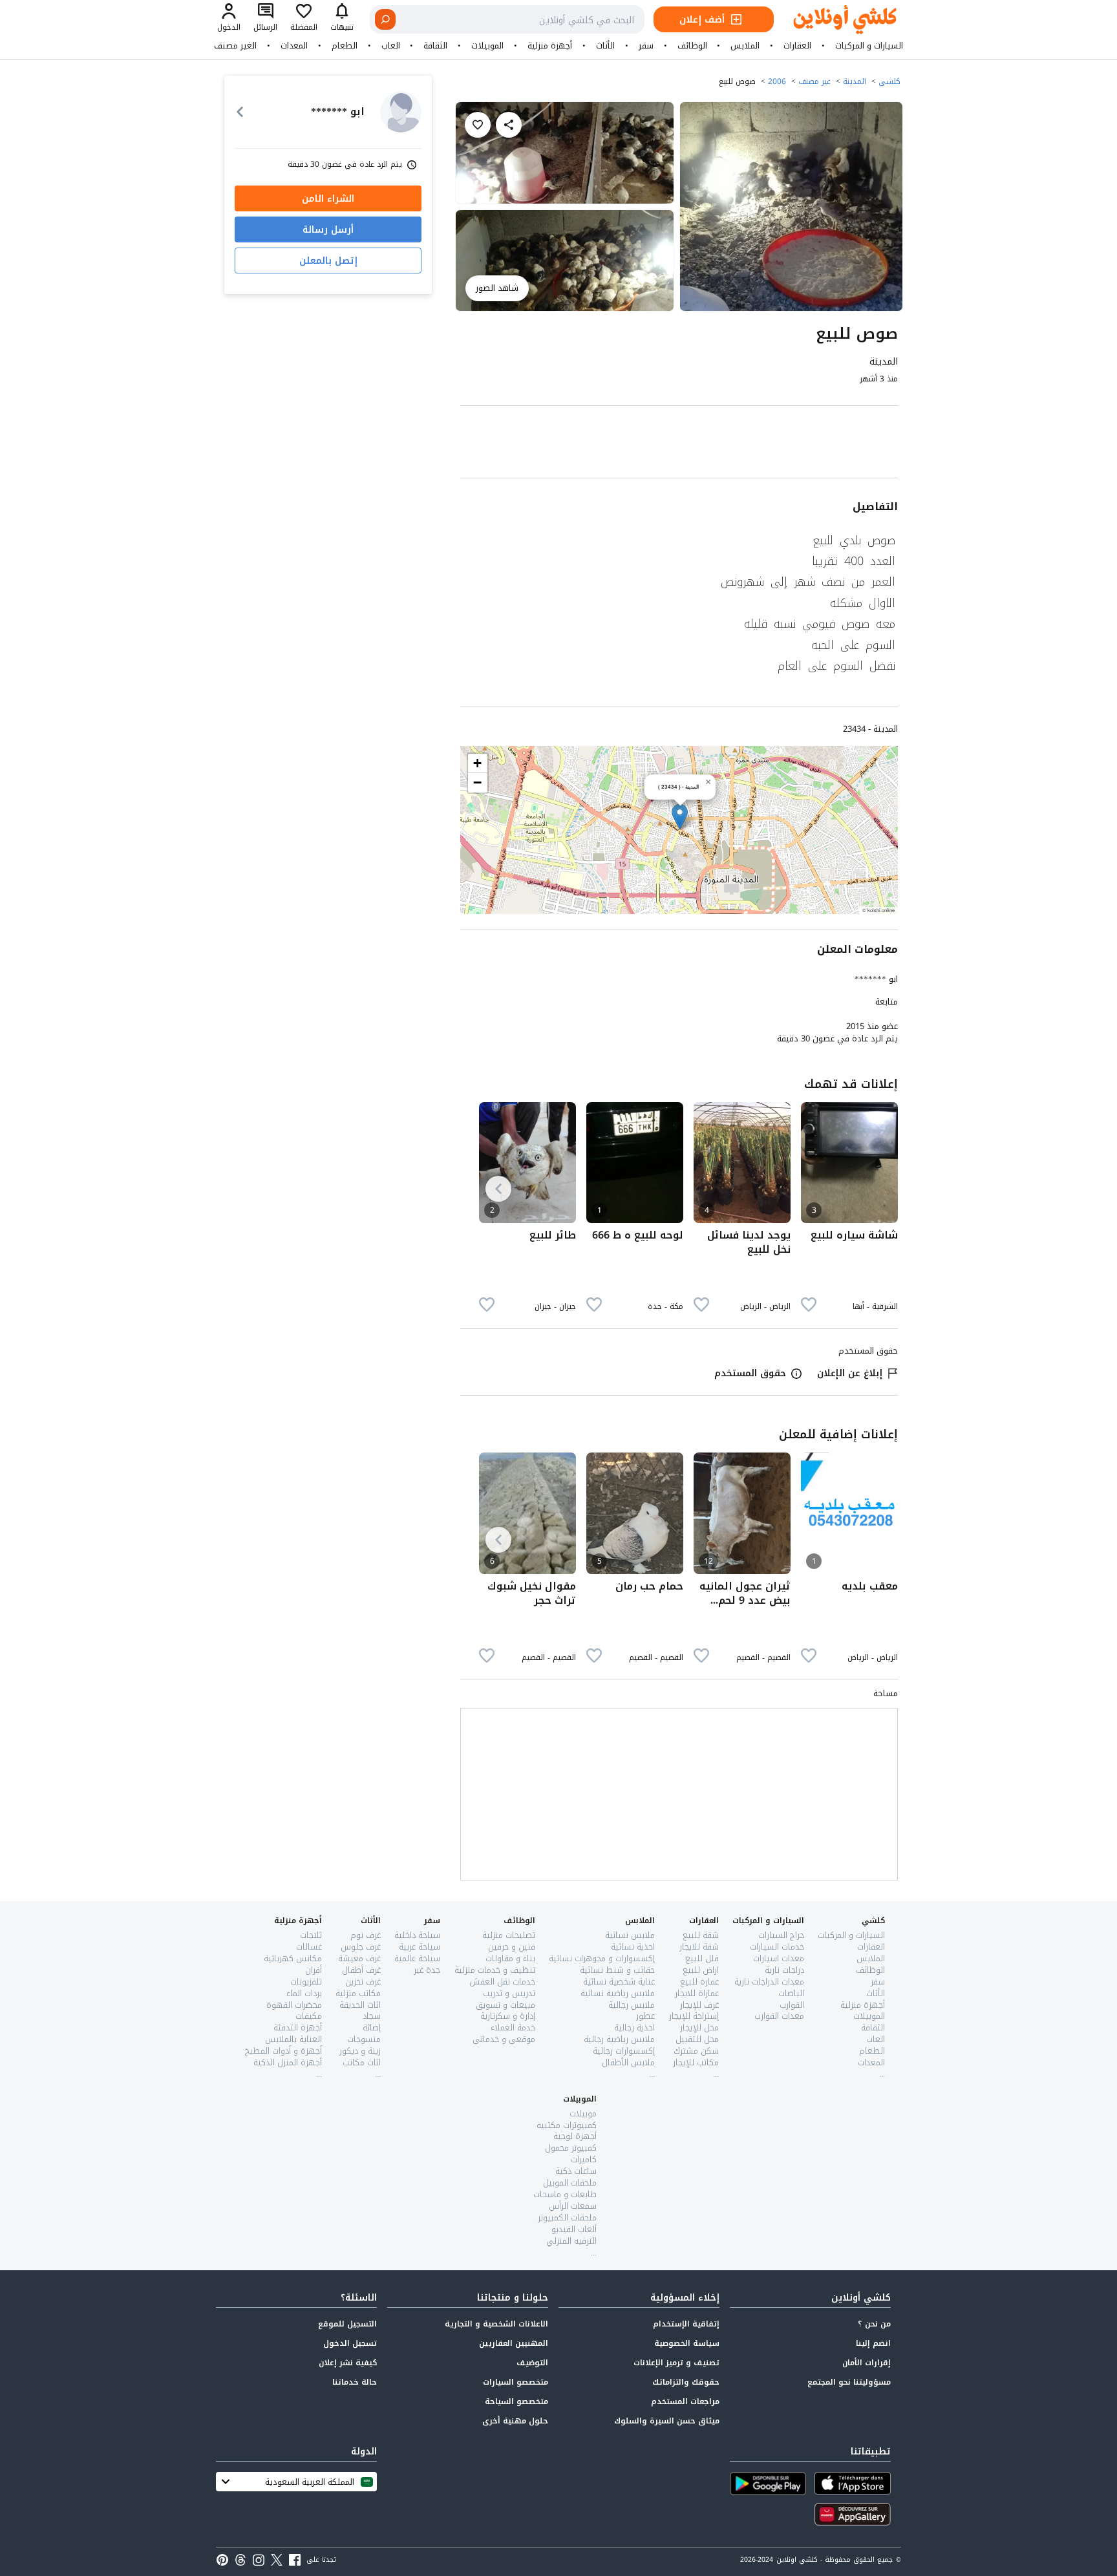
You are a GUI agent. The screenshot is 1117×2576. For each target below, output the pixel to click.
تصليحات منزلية (509, 1935)
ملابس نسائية (630, 1935)
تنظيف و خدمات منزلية (495, 1970)
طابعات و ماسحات (565, 2194)
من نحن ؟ (874, 2324)
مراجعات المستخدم (685, 2401)
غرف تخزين (363, 1982)
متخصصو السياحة (516, 2401)
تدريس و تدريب (509, 1993)
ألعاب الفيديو (574, 2229)
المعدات (294, 46)
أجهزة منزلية (550, 46)
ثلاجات (311, 1935)
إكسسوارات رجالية (624, 2051)
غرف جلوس (361, 1947)
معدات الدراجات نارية (769, 1982)
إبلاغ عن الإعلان (850, 1373)
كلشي (889, 81)
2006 (777, 81)
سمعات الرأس (573, 2206)
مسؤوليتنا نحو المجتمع (849, 2382)
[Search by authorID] (401, 112)
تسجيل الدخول (350, 2343)
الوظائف (692, 46)
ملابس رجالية (632, 2005)
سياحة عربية (420, 1947)
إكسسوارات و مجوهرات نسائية (602, 1958)
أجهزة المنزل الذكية (288, 2062)
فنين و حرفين (512, 1947)
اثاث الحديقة (360, 2005)
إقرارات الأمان (867, 2363)
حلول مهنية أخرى (515, 2421)
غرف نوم (366, 1935)
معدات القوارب (779, 2016)
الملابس (745, 46)
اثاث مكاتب (362, 2062)
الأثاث (605, 46)
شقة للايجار (699, 1947)
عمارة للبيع (699, 1982)
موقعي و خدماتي (504, 2039)
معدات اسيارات (779, 1958)
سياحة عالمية (417, 1958)
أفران (314, 1970)
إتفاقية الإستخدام (686, 2324)
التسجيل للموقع (347, 2324)
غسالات (309, 1947)
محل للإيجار (699, 2028)
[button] (680, 817)
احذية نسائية (633, 1947)
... (882, 2074)
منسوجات (364, 2039)
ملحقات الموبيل (570, 2183)
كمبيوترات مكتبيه (567, 2125)
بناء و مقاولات (510, 1958)
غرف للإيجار (699, 2005)
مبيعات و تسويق (505, 2005)
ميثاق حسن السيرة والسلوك (667, 2421)
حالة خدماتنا (355, 2382)
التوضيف (532, 2363)
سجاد (372, 2016)
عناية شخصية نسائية (619, 1982)
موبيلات (583, 2113)
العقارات (797, 46)
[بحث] (385, 19)
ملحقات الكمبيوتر (567, 2218)
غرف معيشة (359, 1958)
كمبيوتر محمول (571, 2148)
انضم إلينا (873, 2343)
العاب (391, 46)
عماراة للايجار (697, 1993)
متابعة (887, 1002)
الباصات (791, 1993)
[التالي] (498, 1189)
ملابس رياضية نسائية (618, 1993)
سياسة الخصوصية (687, 2343)
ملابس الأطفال (628, 2062)
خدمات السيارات (777, 1947)
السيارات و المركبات (869, 46)
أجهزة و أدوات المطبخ (283, 2051)
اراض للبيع (701, 1970)
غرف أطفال (361, 1970)
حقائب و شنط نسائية (617, 1970)
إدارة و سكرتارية (508, 2016)
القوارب (792, 2005)
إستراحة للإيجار (694, 2016)
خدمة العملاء (513, 2028)
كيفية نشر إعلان (348, 2363)
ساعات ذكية (576, 2171)
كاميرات (584, 2159)
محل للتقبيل (697, 2039)
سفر (646, 46)
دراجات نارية (784, 1970)
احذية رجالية (634, 2028)
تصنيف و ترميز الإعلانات (676, 2363)
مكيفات (309, 2016)
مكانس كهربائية (293, 1958)
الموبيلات (487, 46)
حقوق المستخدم (750, 1373)
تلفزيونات (306, 1982)
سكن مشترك (696, 2051)
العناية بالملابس (293, 2039)
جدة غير (427, 1970)
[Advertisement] (679, 444)
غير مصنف (814, 81)
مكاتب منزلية (358, 1993)
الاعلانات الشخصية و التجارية (496, 2324)
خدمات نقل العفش (502, 1982)
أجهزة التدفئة (298, 2028)
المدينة (855, 81)
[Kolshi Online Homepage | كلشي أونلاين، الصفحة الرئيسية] (835, 20)
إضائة (372, 2028)
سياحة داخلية (417, 1935)
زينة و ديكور (360, 2051)
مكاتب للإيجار (696, 2062)
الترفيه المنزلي (571, 2241)
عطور (645, 2016)
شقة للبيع (701, 1935)
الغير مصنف (235, 46)
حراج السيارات (781, 1935)
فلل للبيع (702, 1958)
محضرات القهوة (294, 2005)
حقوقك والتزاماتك (686, 2382)
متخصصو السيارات (516, 2382)
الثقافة (435, 46)
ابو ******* (876, 979)
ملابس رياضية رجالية (619, 2039)
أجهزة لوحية (575, 2136)
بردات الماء (304, 1993)
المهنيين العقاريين (514, 2343)
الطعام (345, 46)
